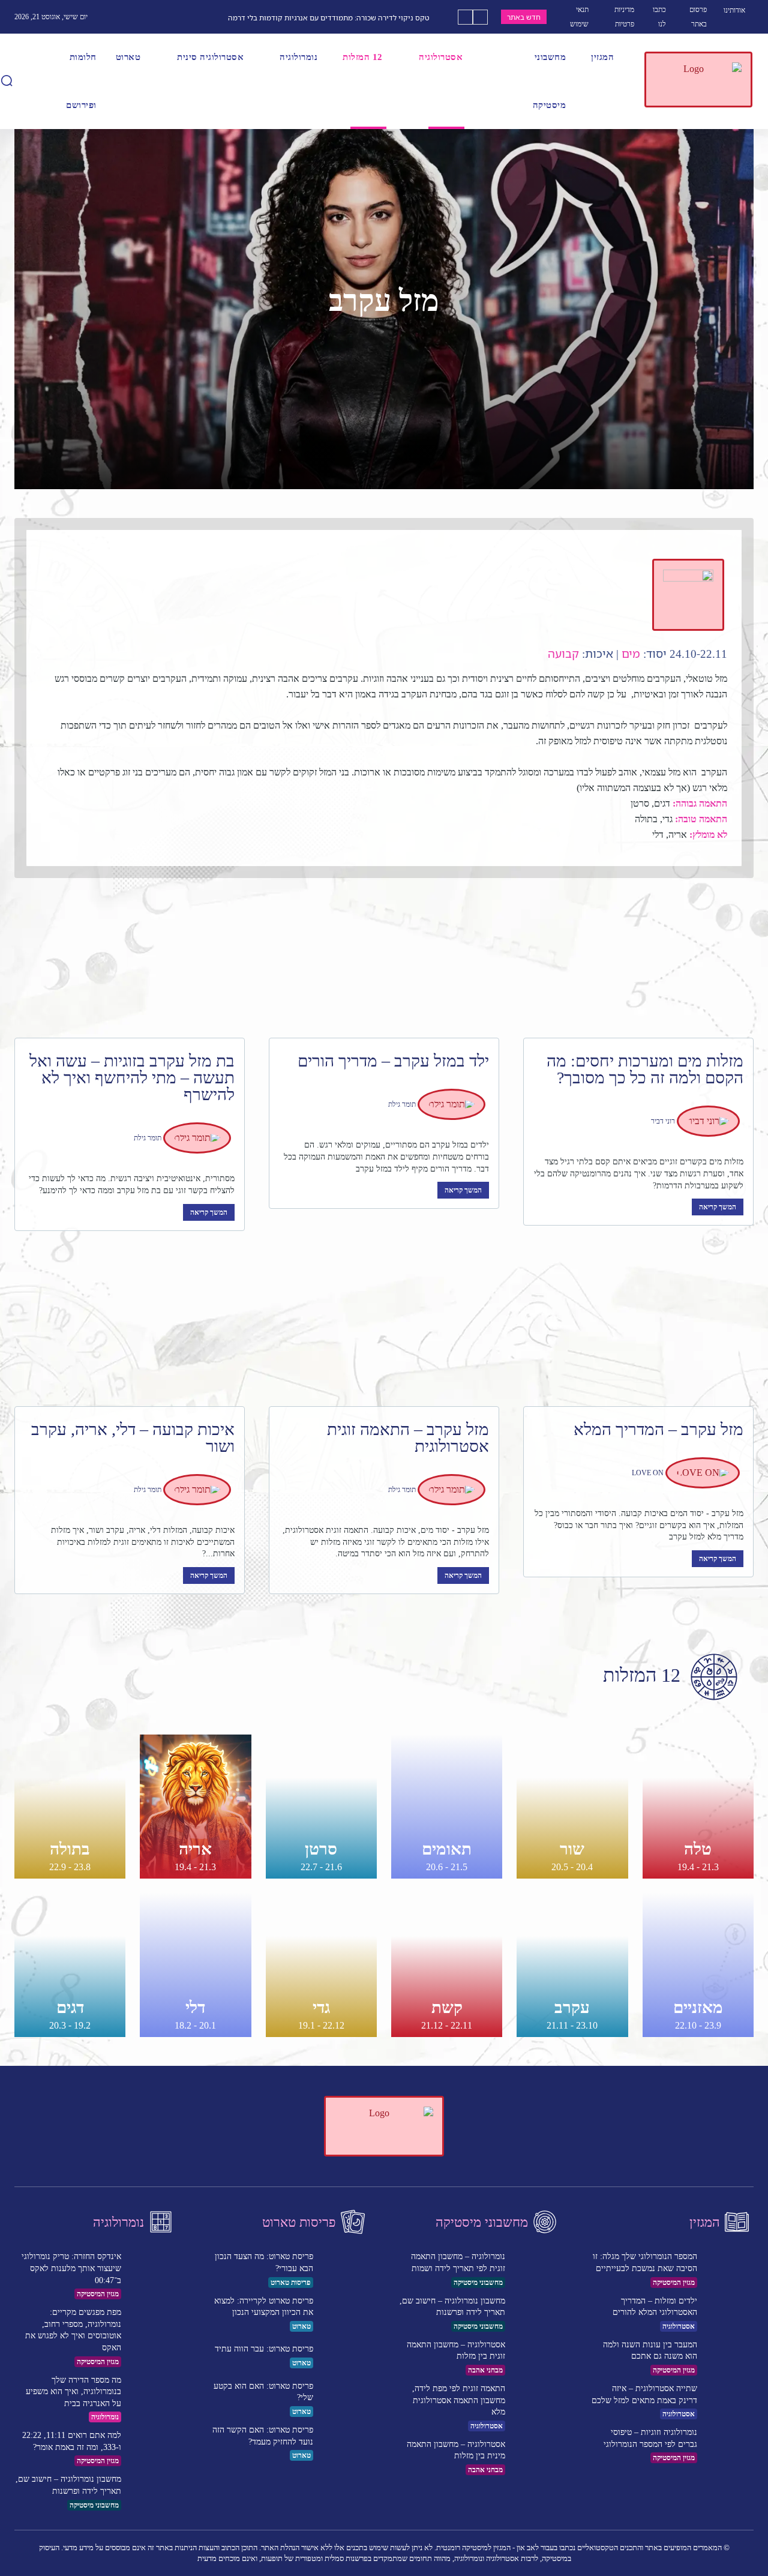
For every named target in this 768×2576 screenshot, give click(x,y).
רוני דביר (663, 1121)
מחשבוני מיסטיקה (94, 2505)
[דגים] (70, 1965)
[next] (465, 17)
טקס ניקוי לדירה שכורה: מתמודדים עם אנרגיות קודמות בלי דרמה (329, 18)
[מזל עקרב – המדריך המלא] (638, 1330)
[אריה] (195, 1807)
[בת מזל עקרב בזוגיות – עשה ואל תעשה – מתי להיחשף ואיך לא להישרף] (130, 961)
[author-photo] (710, 1121)
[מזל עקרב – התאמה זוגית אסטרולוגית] (384, 1330)
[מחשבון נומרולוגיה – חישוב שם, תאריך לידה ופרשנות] (153, 2490)
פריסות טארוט (291, 2283)
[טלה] (698, 1807)
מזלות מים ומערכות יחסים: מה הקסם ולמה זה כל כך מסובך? (645, 1069)
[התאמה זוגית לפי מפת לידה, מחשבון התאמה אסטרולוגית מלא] (537, 2400)
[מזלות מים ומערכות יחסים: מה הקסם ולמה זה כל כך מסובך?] (638, 961)
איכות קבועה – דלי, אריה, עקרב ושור (133, 1438)
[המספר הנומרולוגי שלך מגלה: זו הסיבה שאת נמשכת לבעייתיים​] (729, 2268)
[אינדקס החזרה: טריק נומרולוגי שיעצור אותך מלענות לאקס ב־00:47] (153, 2268)
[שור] (572, 1807)
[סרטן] (321, 1807)
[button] (7, 80)
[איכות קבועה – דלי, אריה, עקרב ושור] (130, 1330)
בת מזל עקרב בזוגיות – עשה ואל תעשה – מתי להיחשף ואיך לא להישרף (132, 1078)
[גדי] (321, 1965)
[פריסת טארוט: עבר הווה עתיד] (345, 2356)
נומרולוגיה (105, 2417)
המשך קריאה (718, 1207)
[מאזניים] (698, 1965)
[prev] (480, 17)
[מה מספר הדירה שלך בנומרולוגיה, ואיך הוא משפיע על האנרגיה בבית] (153, 2391)
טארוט (301, 2326)
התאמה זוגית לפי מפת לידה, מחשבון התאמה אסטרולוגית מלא (459, 2400)
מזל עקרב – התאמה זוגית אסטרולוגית (408, 1438)
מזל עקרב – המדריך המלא (658, 1429)
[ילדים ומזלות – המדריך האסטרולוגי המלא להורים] (729, 2312)
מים (631, 654)
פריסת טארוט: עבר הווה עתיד (264, 2349)
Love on (648, 1473)
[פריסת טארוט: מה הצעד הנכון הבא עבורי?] (345, 2268)
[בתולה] (70, 1807)
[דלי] (195, 1965)
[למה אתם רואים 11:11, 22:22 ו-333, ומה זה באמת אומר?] (153, 2447)
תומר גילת (402, 1104)
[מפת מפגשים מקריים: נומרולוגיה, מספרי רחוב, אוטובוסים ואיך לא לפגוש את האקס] (153, 2324)
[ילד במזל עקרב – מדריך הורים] (384, 961)
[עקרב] (572, 1965)
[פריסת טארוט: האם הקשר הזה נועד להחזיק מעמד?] (345, 2441)
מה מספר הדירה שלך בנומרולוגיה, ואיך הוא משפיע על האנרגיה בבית (73, 2392)
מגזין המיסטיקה (98, 2294)
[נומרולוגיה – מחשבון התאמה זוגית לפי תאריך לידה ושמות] (537, 2268)
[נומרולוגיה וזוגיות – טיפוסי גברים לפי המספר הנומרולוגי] (729, 2444)
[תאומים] (447, 1807)
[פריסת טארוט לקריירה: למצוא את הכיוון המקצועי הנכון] (345, 2312)
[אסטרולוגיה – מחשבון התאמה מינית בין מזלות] (537, 2456)
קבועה (563, 654)
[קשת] (447, 1965)
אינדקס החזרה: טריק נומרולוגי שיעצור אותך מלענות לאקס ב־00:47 (71, 2268)
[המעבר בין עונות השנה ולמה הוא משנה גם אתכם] (729, 2356)
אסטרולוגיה (487, 2426)
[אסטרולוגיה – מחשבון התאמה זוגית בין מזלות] (537, 2356)
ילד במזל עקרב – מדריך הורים (393, 1061)
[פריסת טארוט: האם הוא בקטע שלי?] (345, 2397)
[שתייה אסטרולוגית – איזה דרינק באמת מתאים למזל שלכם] (729, 2400)
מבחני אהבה (485, 2370)
